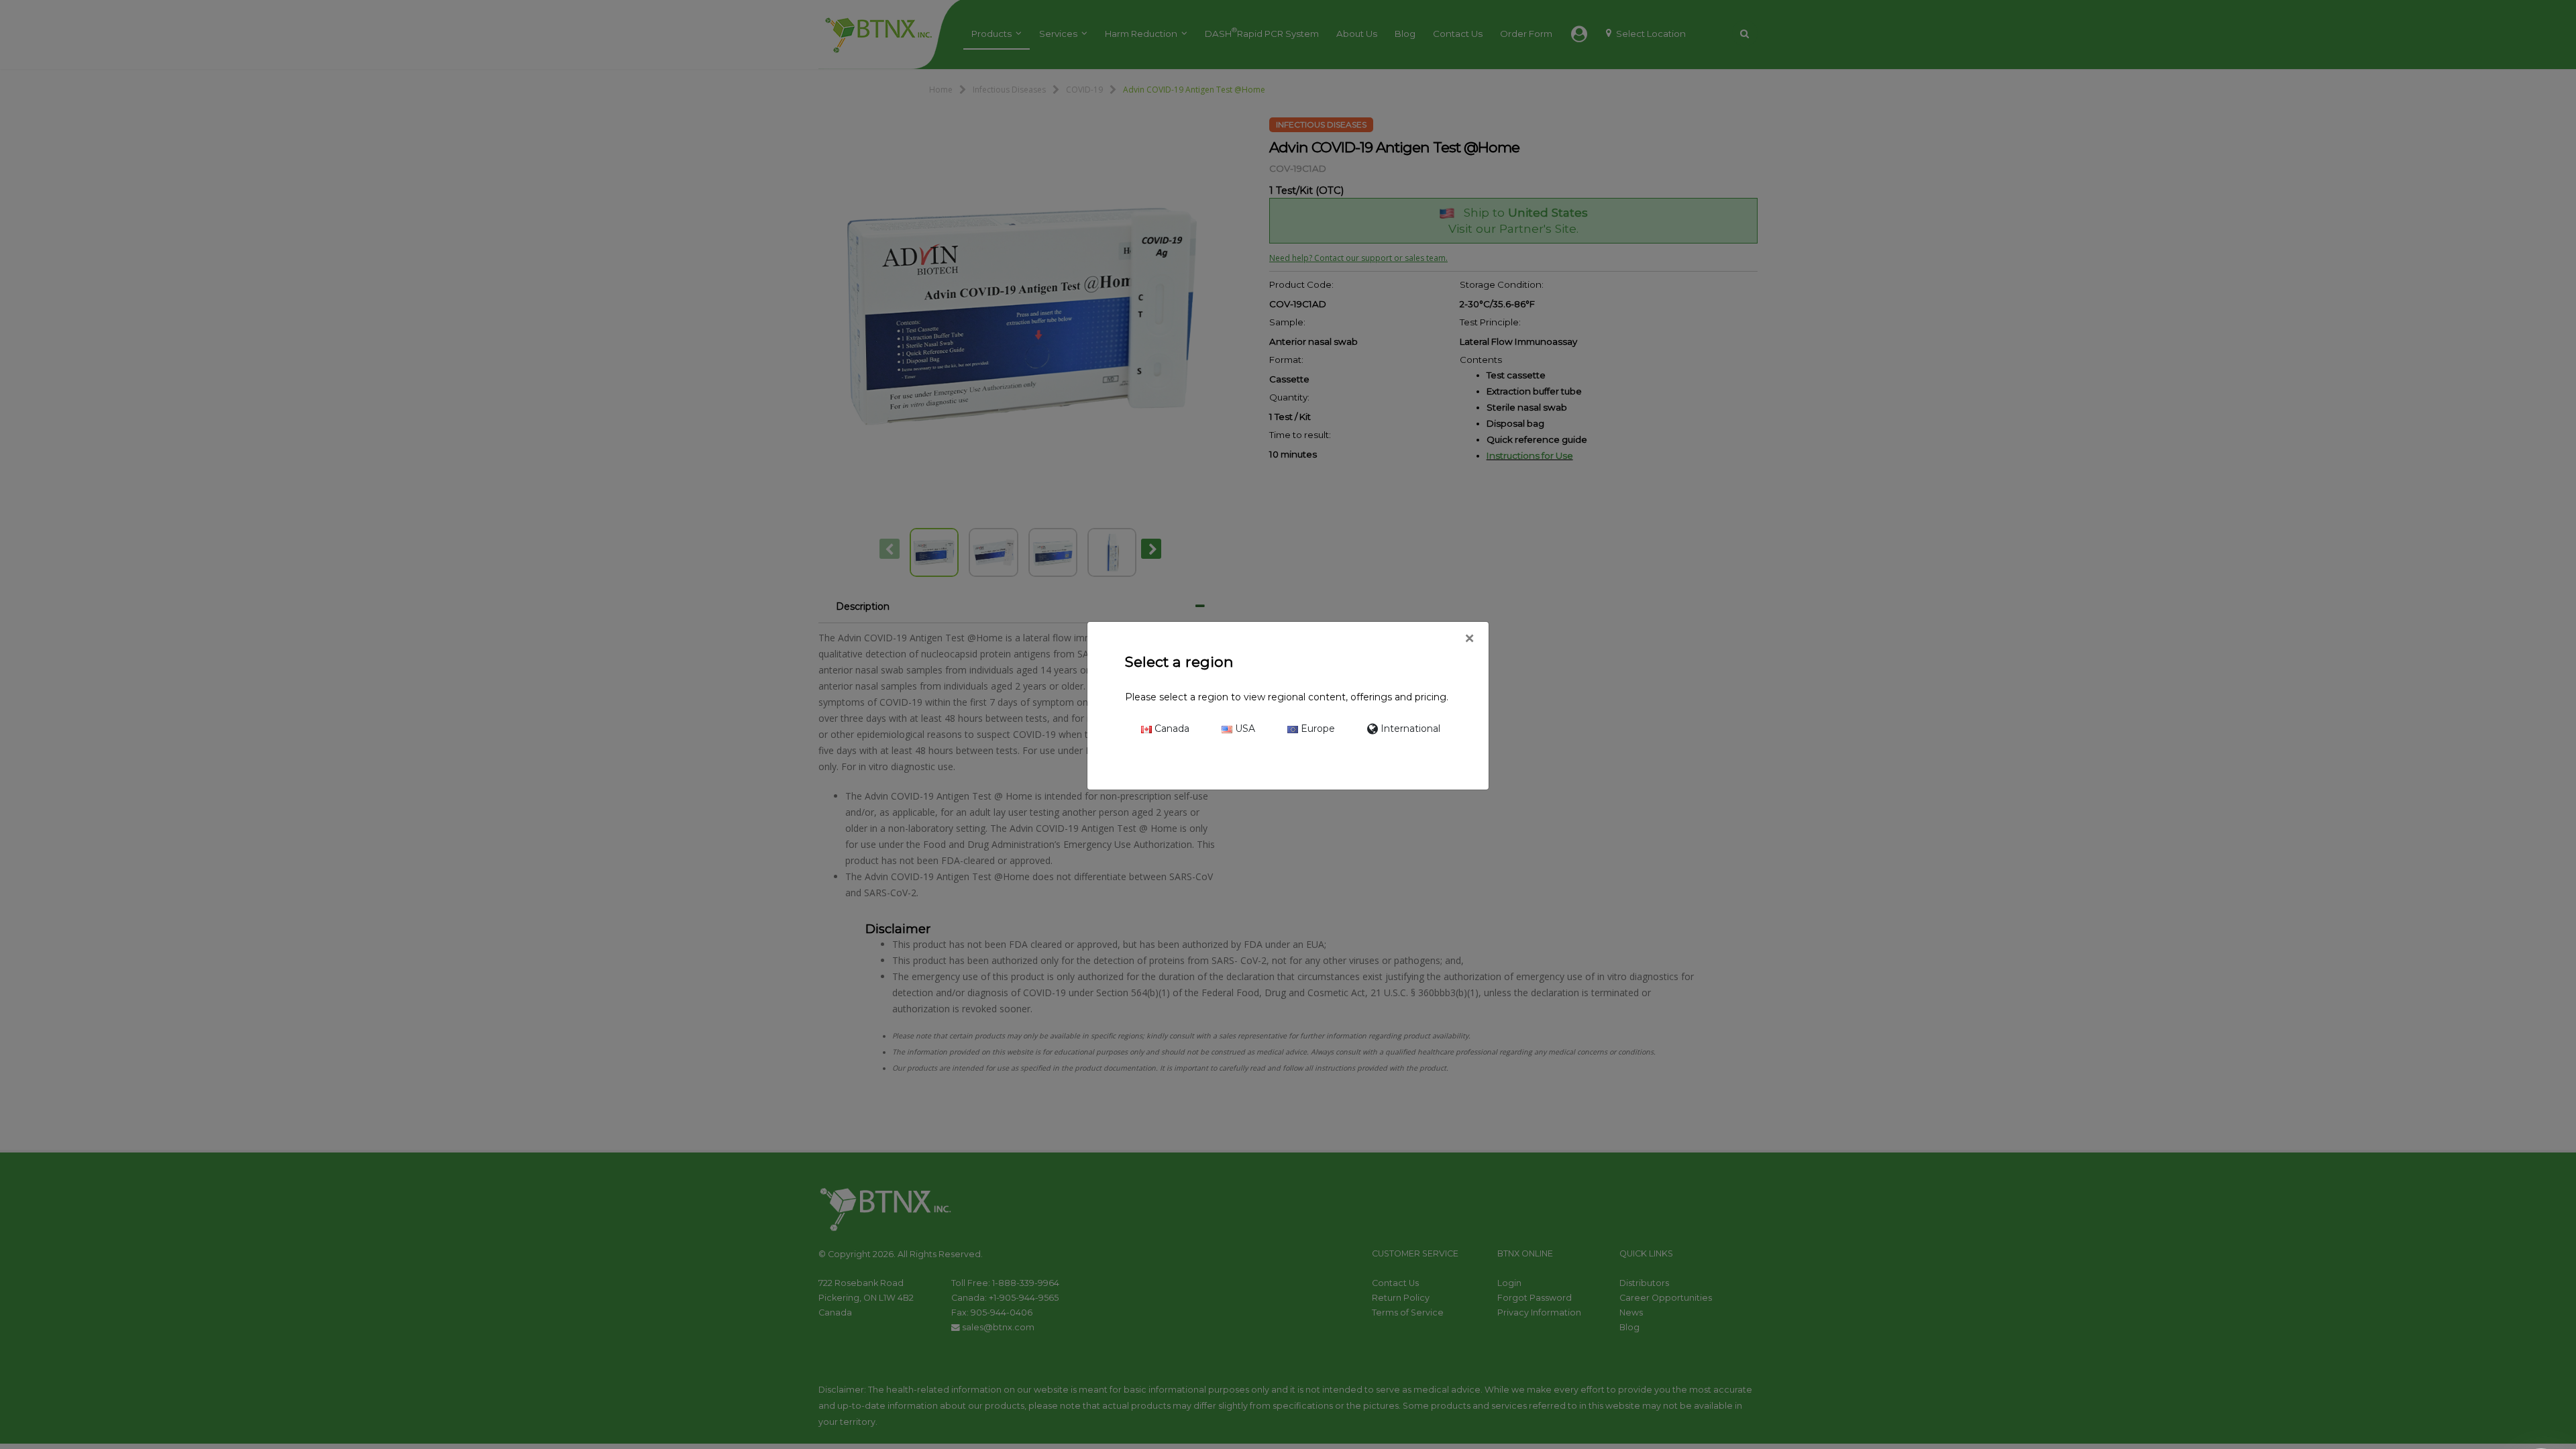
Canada (1171, 729)
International (1409, 729)
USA (1244, 729)
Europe (1317, 729)
